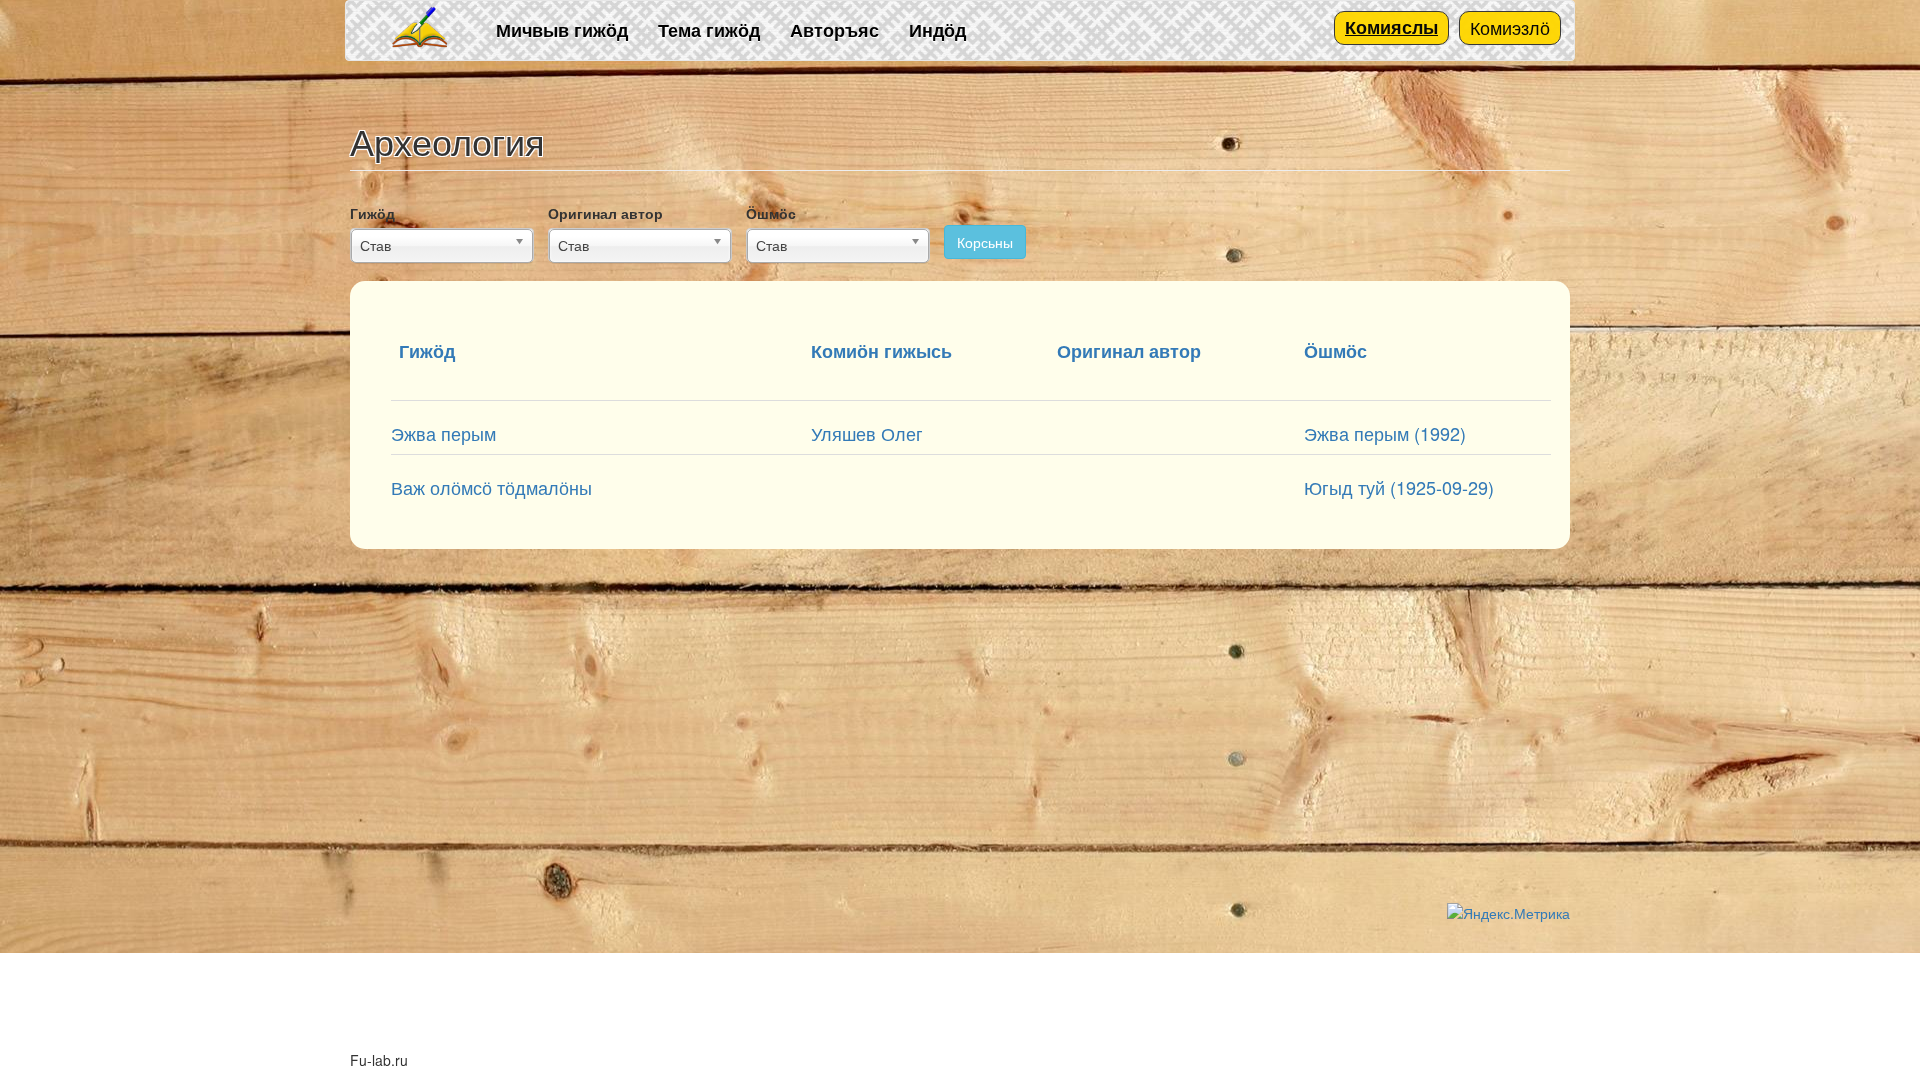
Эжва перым (443, 433)
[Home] (421, 28)
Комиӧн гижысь (881, 351)
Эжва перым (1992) (1385, 433)
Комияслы (1391, 27)
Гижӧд (372, 213)
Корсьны (985, 242)
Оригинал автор (605, 213)
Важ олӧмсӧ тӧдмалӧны (491, 487)
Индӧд (937, 30)
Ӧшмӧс (771, 213)
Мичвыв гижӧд (562, 30)
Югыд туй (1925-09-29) (1399, 487)
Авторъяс (834, 30)
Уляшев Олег (867, 433)
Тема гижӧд (709, 30)
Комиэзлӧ (1510, 27)
